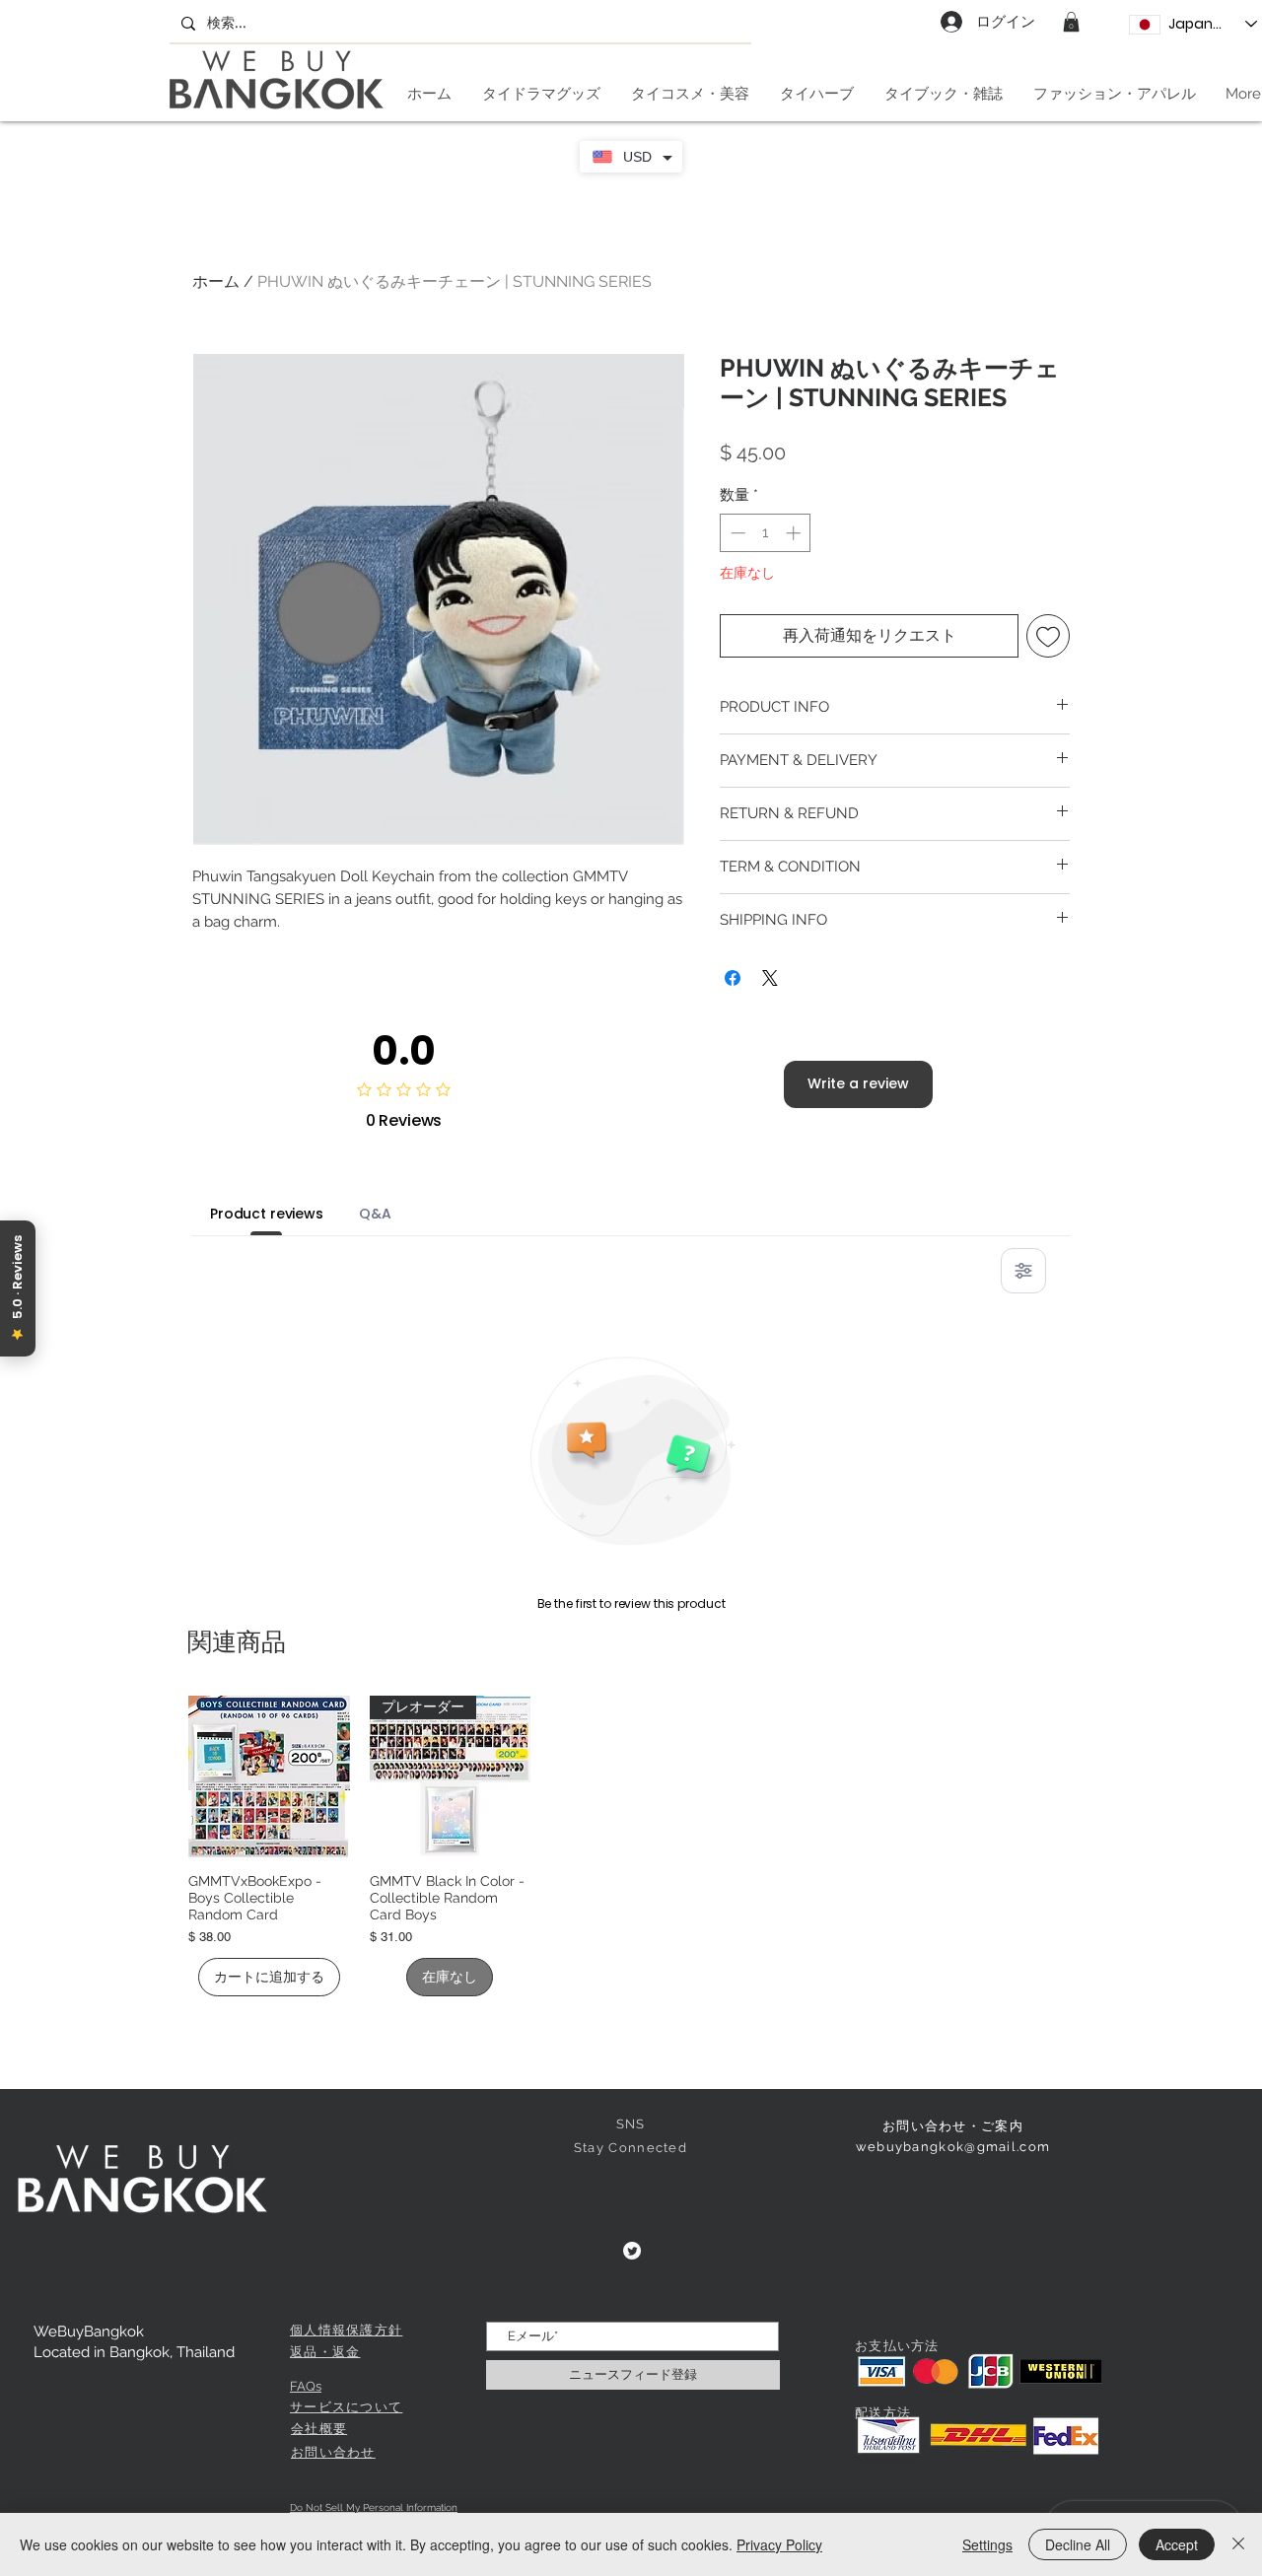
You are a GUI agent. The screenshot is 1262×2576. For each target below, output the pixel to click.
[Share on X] (770, 978)
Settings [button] (987, 2544)
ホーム (216, 281)
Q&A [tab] (375, 1214)
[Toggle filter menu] (1023, 1271)
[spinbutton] (766, 533)
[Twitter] (632, 2251)
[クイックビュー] (269, 1776)
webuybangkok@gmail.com (953, 2147)
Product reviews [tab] (267, 1214)
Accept (1177, 2544)
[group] (631, 1846)
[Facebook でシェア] (733, 978)
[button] (1071, 22)
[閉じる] (1238, 2544)
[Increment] (795, 533)
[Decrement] (736, 533)
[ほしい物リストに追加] (1048, 636)
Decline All (1078, 2544)
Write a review (858, 1083)
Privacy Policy (779, 2544)
